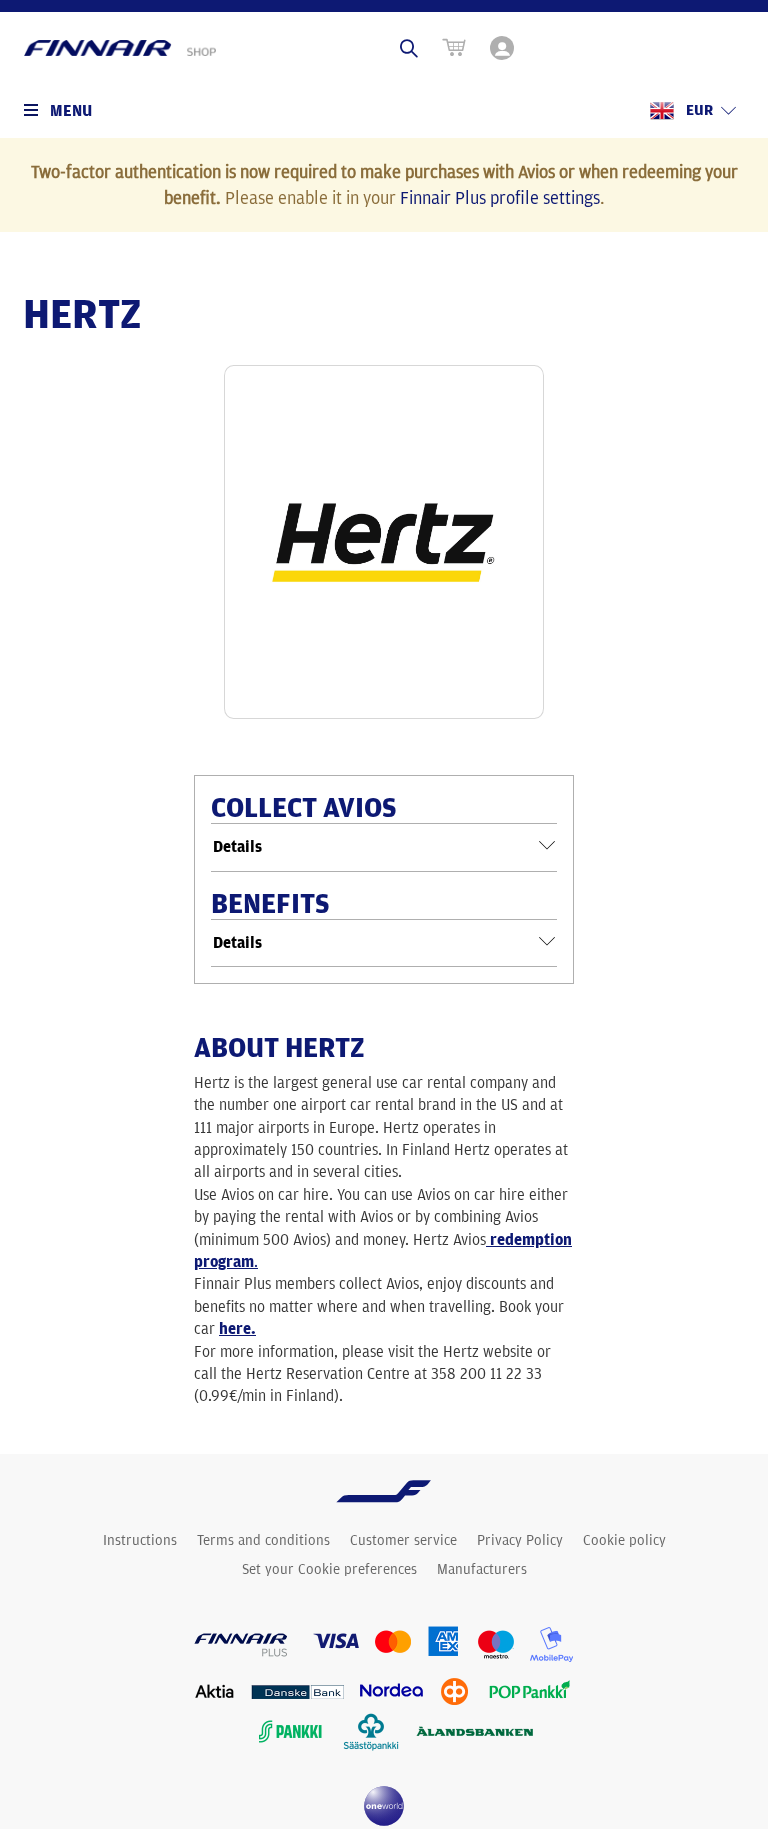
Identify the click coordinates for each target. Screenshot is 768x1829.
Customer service (403, 1540)
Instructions (140, 1540)
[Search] (409, 48)
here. (237, 1328)
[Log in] (504, 48)
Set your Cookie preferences (329, 1569)
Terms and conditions (263, 1540)
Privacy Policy (520, 1540)
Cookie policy (624, 1540)
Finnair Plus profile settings (500, 197)
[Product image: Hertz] (384, 542)
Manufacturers (482, 1569)
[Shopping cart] (454, 48)
